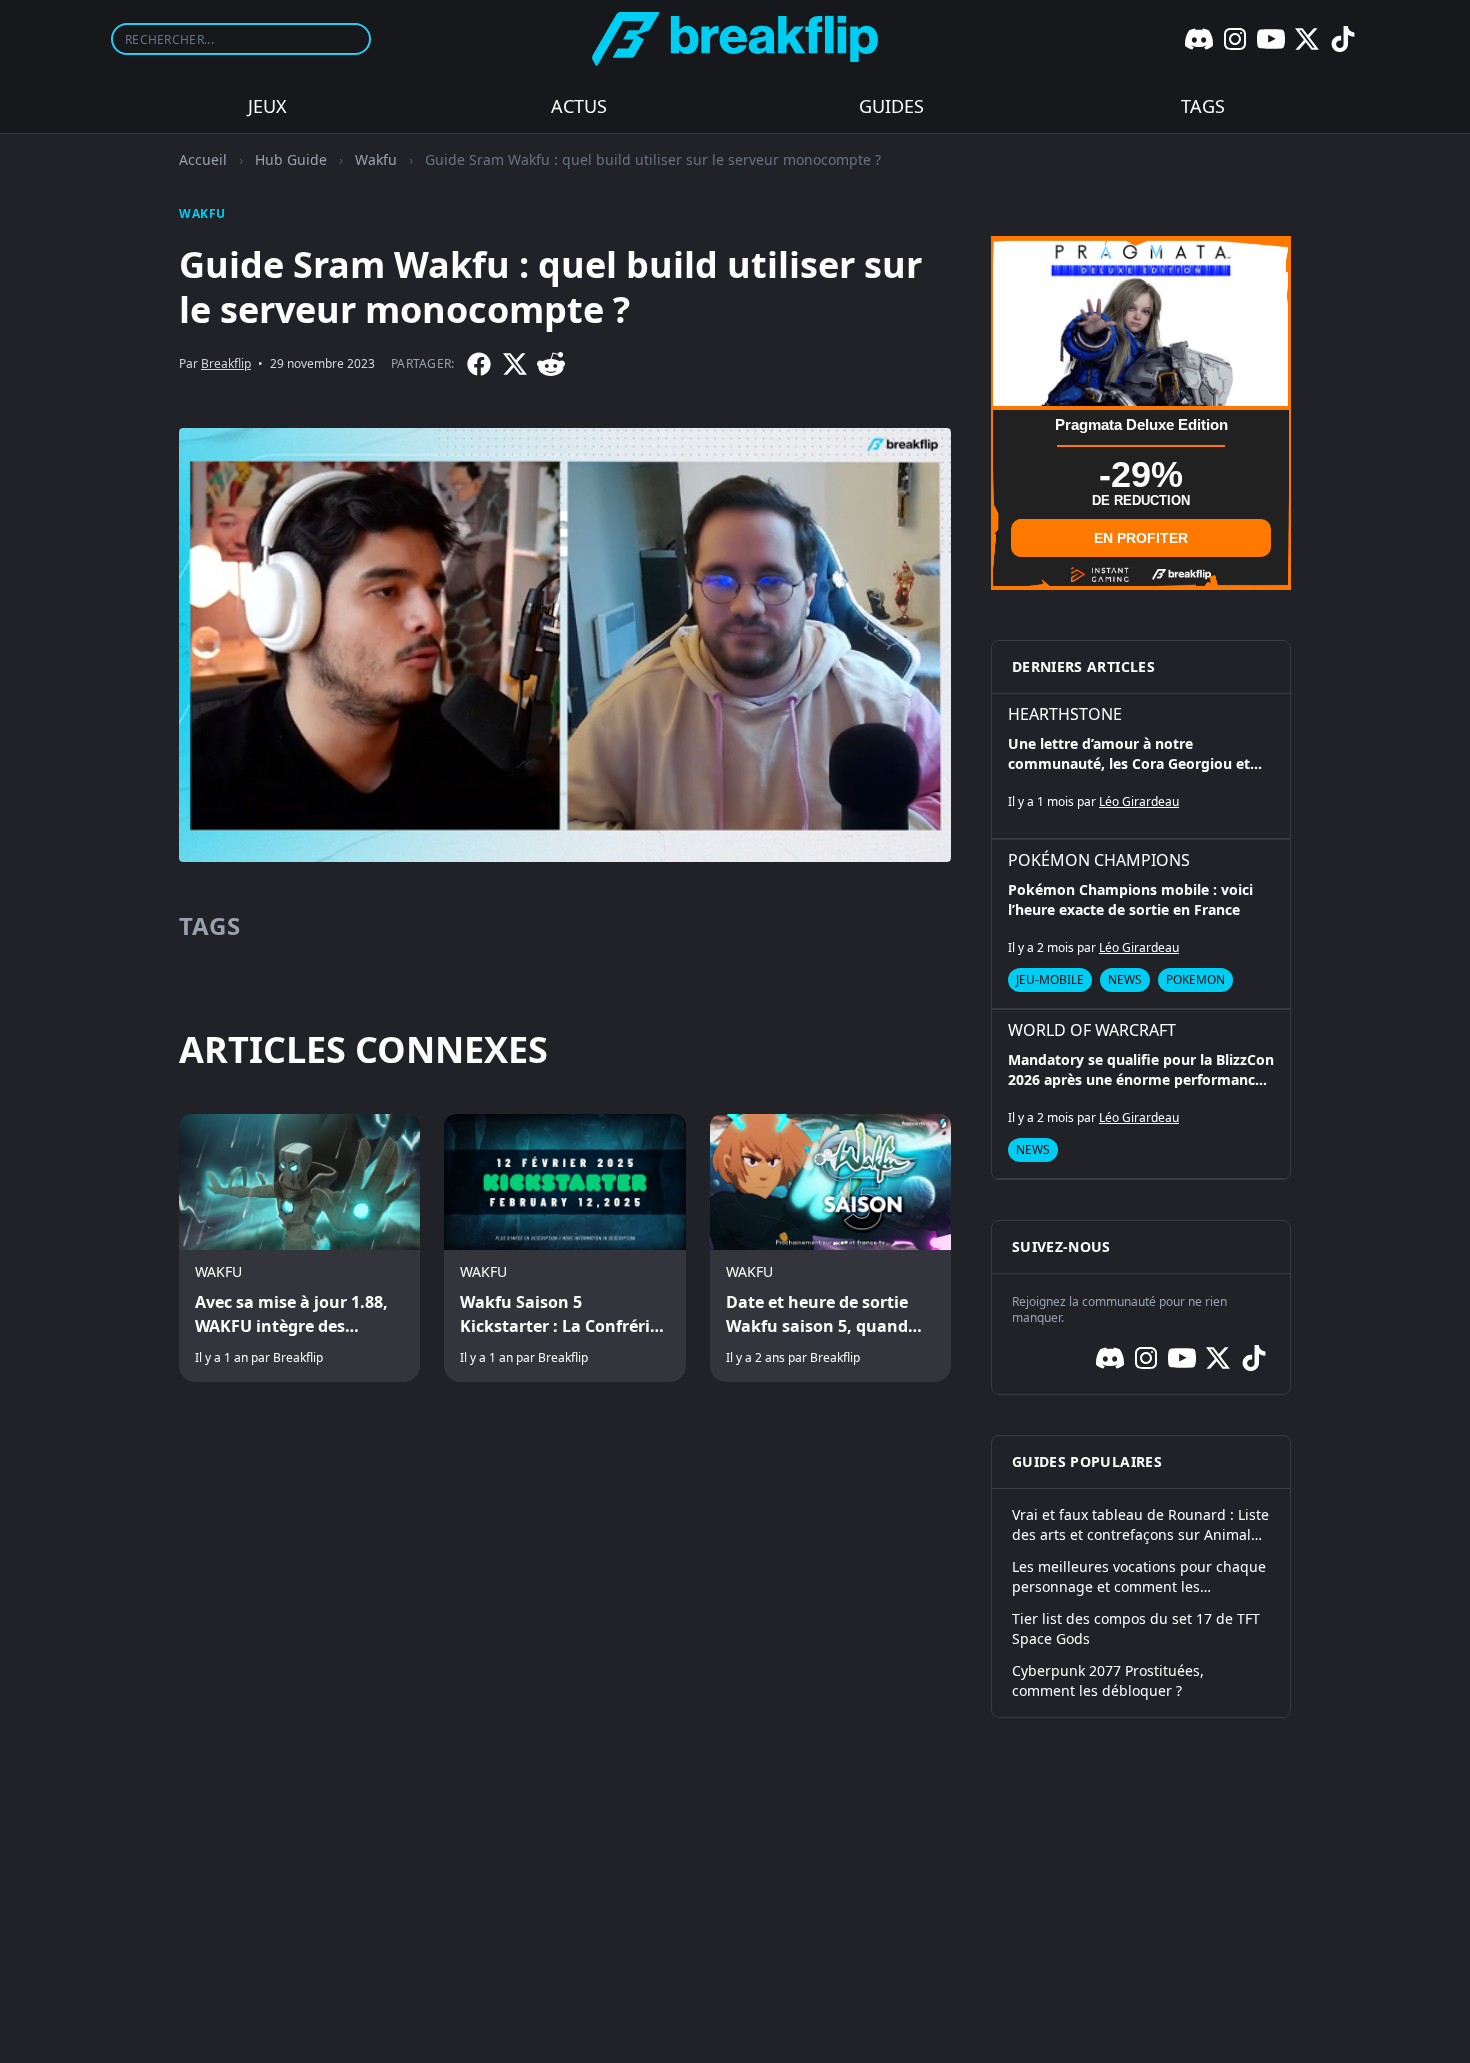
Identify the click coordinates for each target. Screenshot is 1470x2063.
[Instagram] (1235, 39)
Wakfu (376, 159)
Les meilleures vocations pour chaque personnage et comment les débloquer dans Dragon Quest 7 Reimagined (1139, 1577)
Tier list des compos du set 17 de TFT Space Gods (1136, 1628)
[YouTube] (1271, 39)
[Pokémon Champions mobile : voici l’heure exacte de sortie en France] (1141, 924)
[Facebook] (479, 364)
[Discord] (1199, 39)
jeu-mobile (1050, 979)
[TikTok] (1343, 39)
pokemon (1195, 979)
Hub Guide (291, 159)
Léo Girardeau (1139, 801)
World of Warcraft (1092, 1030)
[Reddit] (551, 364)
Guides (891, 106)
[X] (1307, 39)
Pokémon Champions (1099, 860)
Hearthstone (1065, 714)
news (1125, 979)
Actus (579, 106)
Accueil (203, 159)
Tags (1203, 106)
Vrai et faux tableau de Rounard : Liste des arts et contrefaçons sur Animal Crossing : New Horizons (1140, 1525)
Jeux (267, 106)
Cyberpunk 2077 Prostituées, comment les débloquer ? (1108, 1680)
